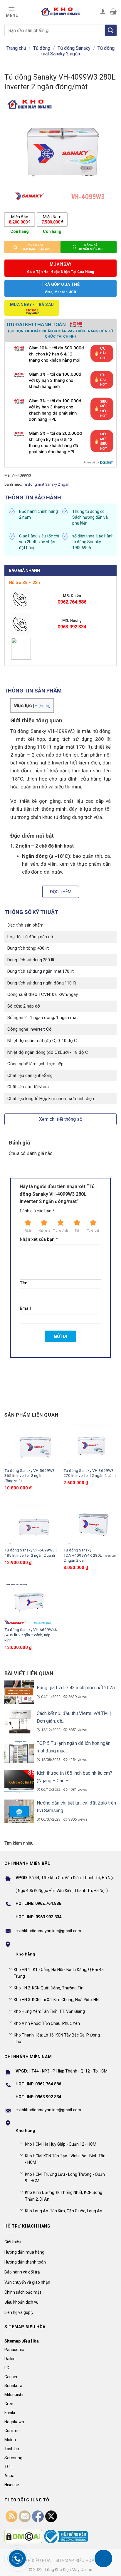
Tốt (77, 1231)
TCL (8, 2467)
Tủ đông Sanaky (74, 48)
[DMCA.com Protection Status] (23, 2537)
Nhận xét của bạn (39, 1239)
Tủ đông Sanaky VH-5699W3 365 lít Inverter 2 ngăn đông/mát (30, 1476)
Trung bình (60, 1231)
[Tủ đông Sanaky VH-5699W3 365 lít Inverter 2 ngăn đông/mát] (31, 1444)
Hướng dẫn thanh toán (25, 2262)
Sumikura (13, 2386)
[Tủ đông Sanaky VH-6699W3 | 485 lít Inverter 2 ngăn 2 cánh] (31, 1524)
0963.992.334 (72, 627)
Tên (24, 1283)
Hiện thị (42, 706)
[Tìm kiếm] (111, 30)
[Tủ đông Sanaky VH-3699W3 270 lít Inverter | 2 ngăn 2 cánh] (90, 1444)
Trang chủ (16, 48)
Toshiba (12, 2449)
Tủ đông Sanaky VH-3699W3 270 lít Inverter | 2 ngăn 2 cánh (90, 1473)
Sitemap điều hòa (31, 2560)
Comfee (12, 2431)
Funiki (10, 2413)
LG (7, 2368)
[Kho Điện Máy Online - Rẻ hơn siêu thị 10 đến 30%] (60, 11)
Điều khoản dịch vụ (21, 2302)
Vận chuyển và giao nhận (27, 2282)
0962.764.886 (72, 602)
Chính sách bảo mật (23, 2292)
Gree (9, 2404)
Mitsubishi (14, 2395)
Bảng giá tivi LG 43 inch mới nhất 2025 (76, 1688)
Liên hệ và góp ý (19, 2312)
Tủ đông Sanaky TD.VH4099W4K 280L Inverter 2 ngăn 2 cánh (90, 1555)
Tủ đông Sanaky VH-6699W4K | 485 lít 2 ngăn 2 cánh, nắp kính (31, 1635)
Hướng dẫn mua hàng (24, 2252)
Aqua (9, 2476)
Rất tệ (28, 1231)
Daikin (10, 2359)
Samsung (13, 2458)
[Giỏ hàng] (113, 11)
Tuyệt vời (93, 1231)
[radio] (20, 219)
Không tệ (44, 1231)
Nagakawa (14, 2422)
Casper (11, 2377)
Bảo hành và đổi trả (22, 2272)
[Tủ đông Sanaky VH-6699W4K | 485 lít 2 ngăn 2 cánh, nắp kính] (31, 1604)
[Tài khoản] (103, 11)
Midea (10, 2440)
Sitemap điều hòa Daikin (82, 2560)
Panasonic (14, 2350)
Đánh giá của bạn (37, 1211)
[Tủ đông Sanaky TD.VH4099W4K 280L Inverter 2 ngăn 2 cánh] (90, 1524)
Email (25, 1308)
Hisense (12, 2485)
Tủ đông (42, 48)
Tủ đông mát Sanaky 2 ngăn (78, 51)
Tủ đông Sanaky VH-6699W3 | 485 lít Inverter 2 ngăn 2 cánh (31, 1553)
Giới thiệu (13, 2242)
